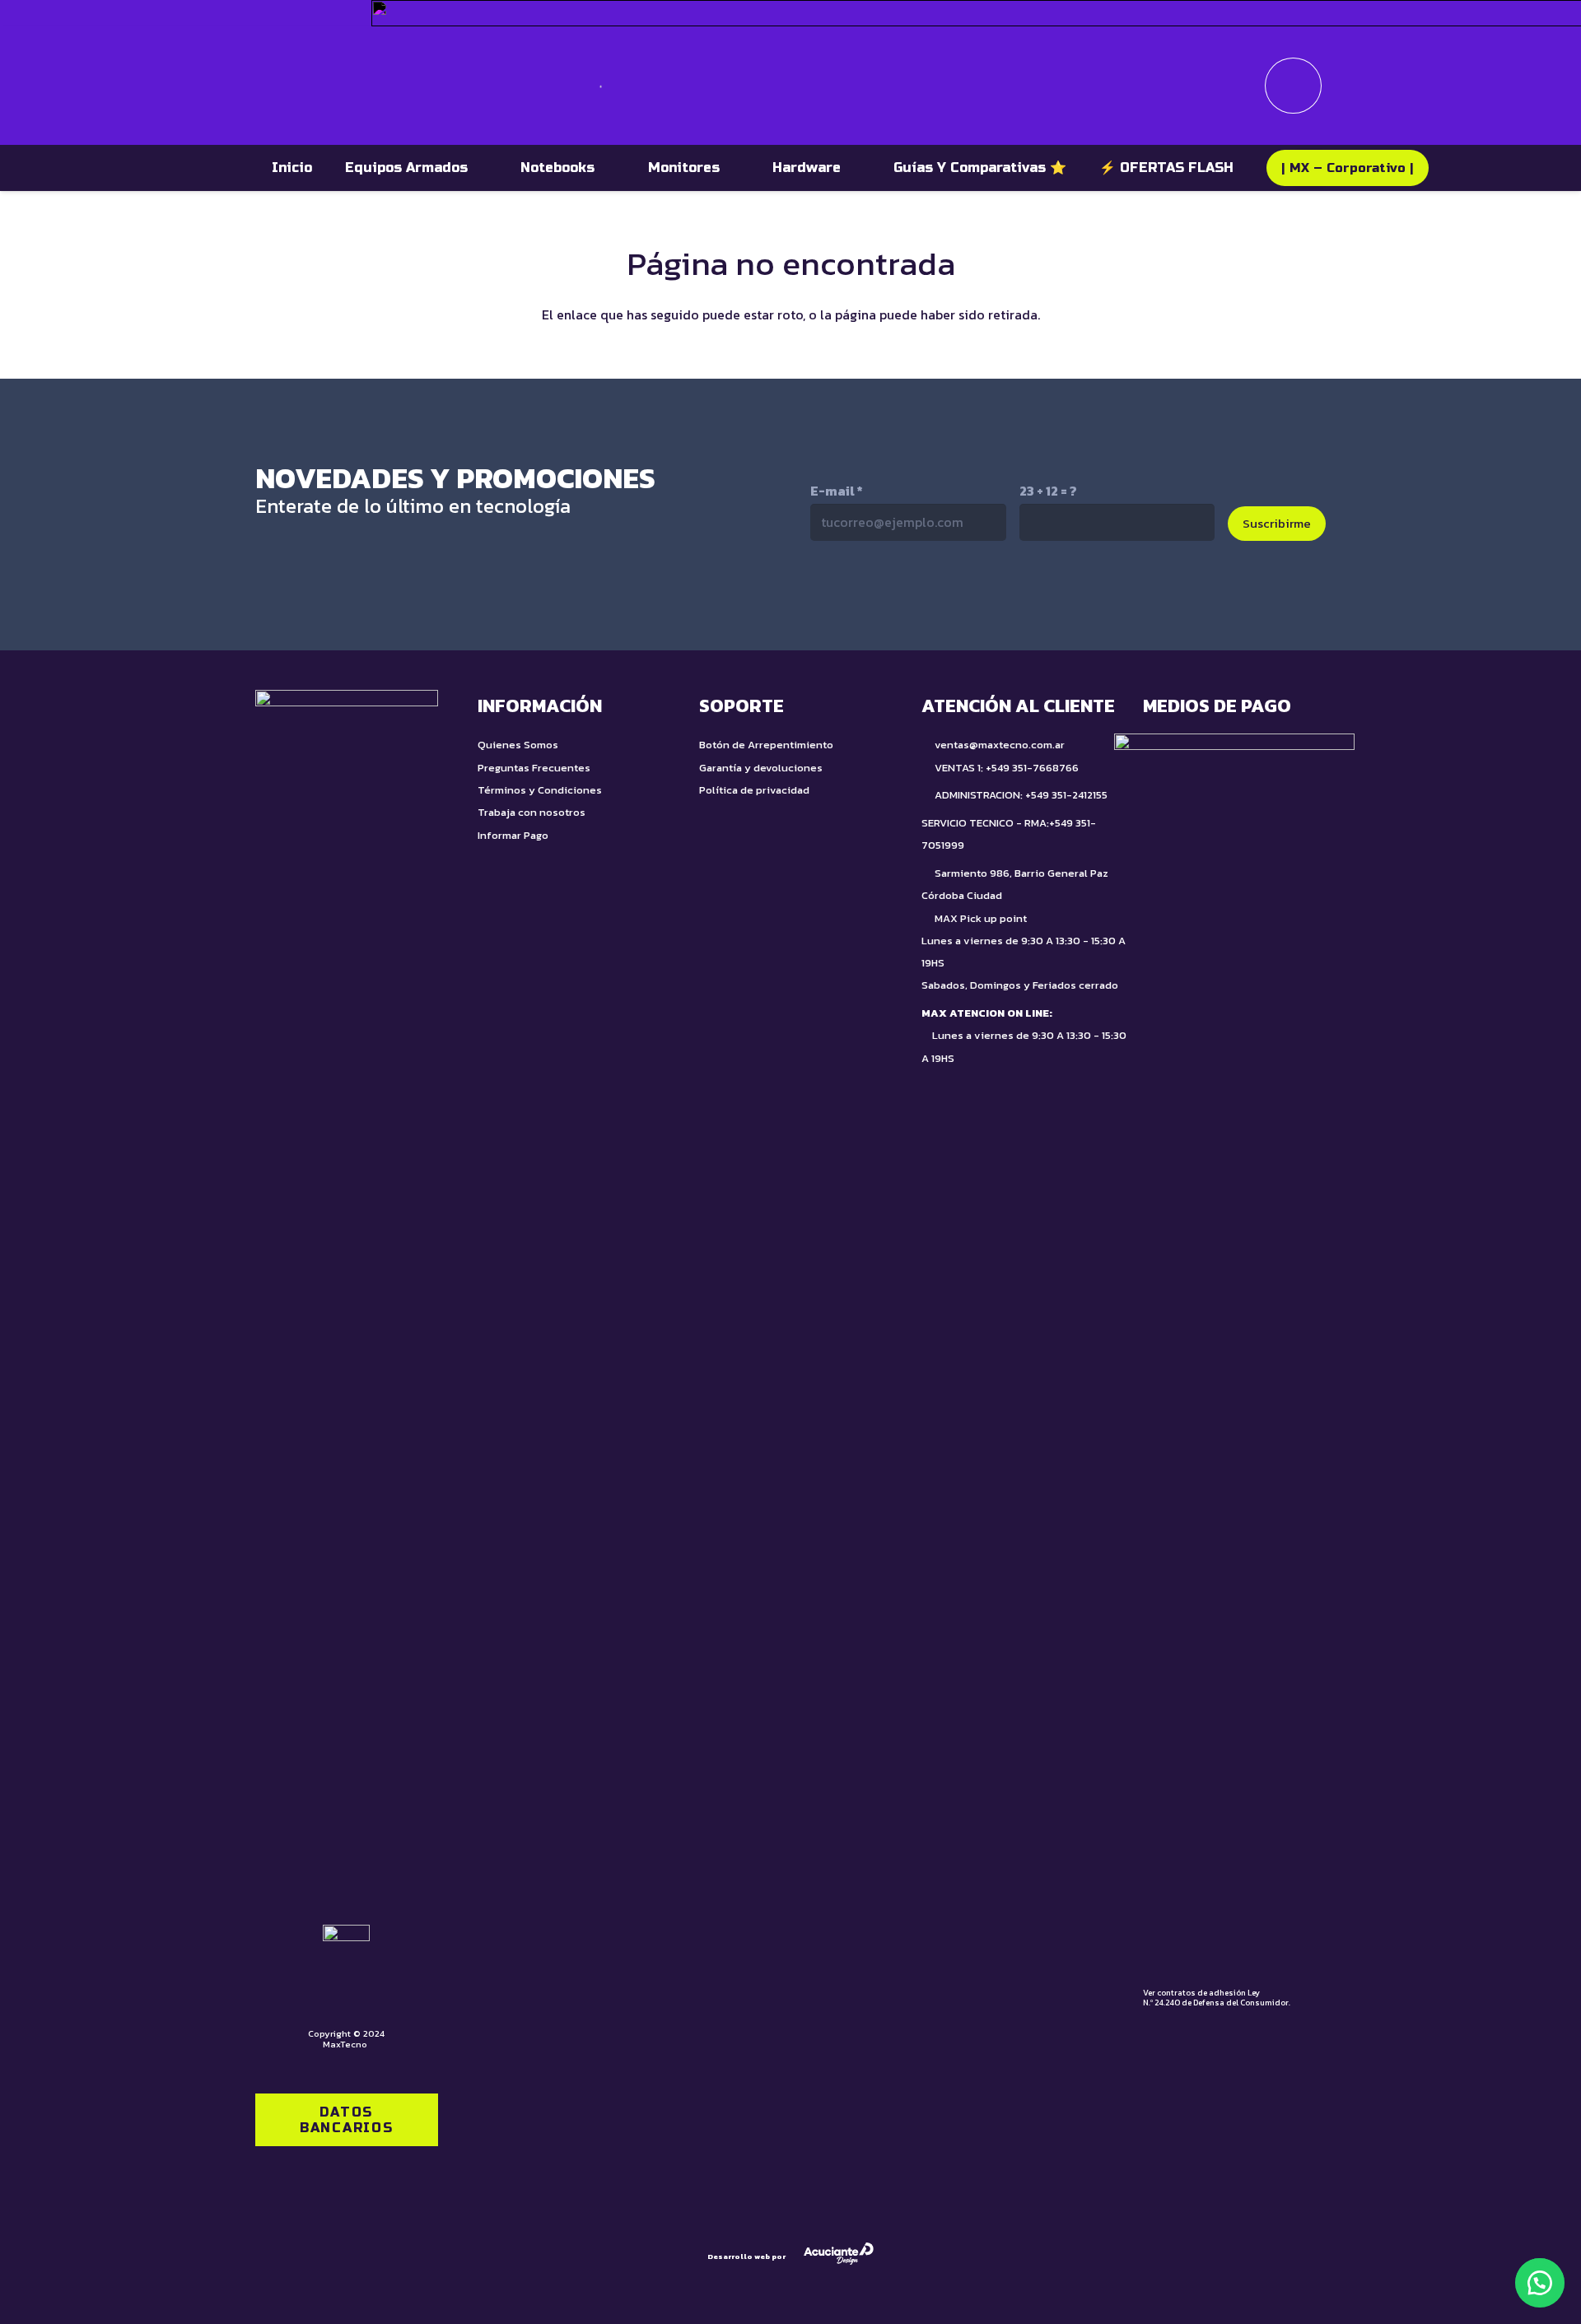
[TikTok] (861, 594)
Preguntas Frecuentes (534, 768)
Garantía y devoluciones (761, 768)
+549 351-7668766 (1032, 768)
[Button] (1238, 86)
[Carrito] (1293, 86)
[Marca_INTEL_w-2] (275, 13)
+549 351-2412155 (1066, 795)
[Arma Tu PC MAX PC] (1103, 85)
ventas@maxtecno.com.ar (1000, 745)
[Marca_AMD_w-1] (333, 13)
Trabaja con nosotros (532, 812)
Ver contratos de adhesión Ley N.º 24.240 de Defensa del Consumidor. (1217, 1998)
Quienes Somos (518, 745)
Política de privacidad (754, 790)
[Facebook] (1000, 594)
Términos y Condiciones (540, 790)
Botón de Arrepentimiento (766, 745)
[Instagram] (930, 596)
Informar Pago (513, 835)
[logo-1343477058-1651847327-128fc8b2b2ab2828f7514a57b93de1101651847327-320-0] (323, 86)
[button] (1540, 2283)
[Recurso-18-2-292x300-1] (1234, 1351)
